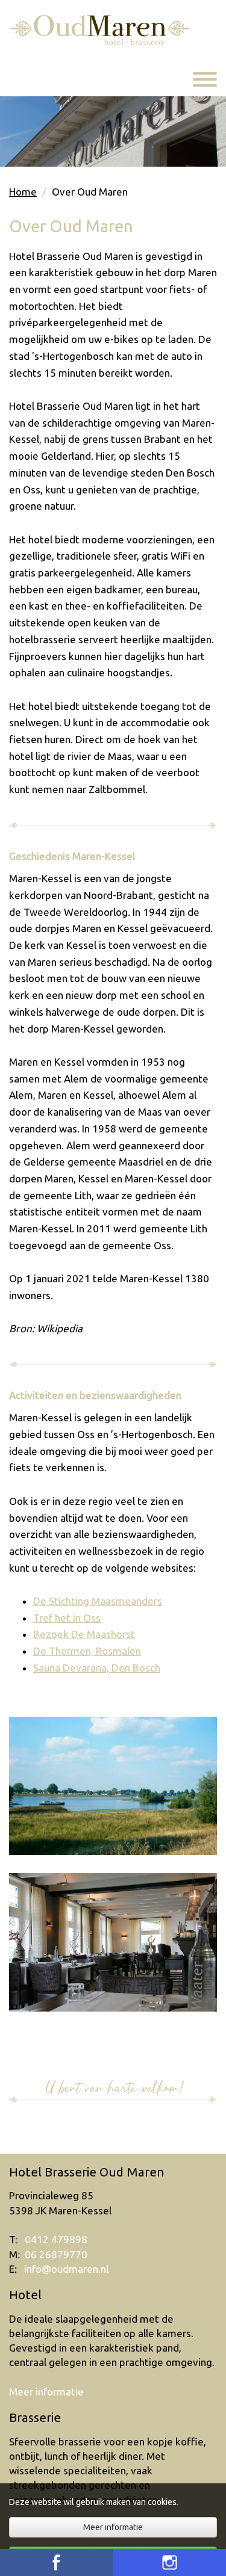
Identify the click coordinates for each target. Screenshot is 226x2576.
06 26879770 (56, 2254)
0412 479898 (56, 2239)
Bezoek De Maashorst (84, 1634)
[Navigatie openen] (205, 81)
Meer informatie (46, 2392)
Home (23, 192)
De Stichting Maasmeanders (98, 1601)
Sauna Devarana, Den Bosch (97, 1668)
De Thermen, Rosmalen (87, 1651)
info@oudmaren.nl (66, 2269)
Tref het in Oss (67, 1618)
